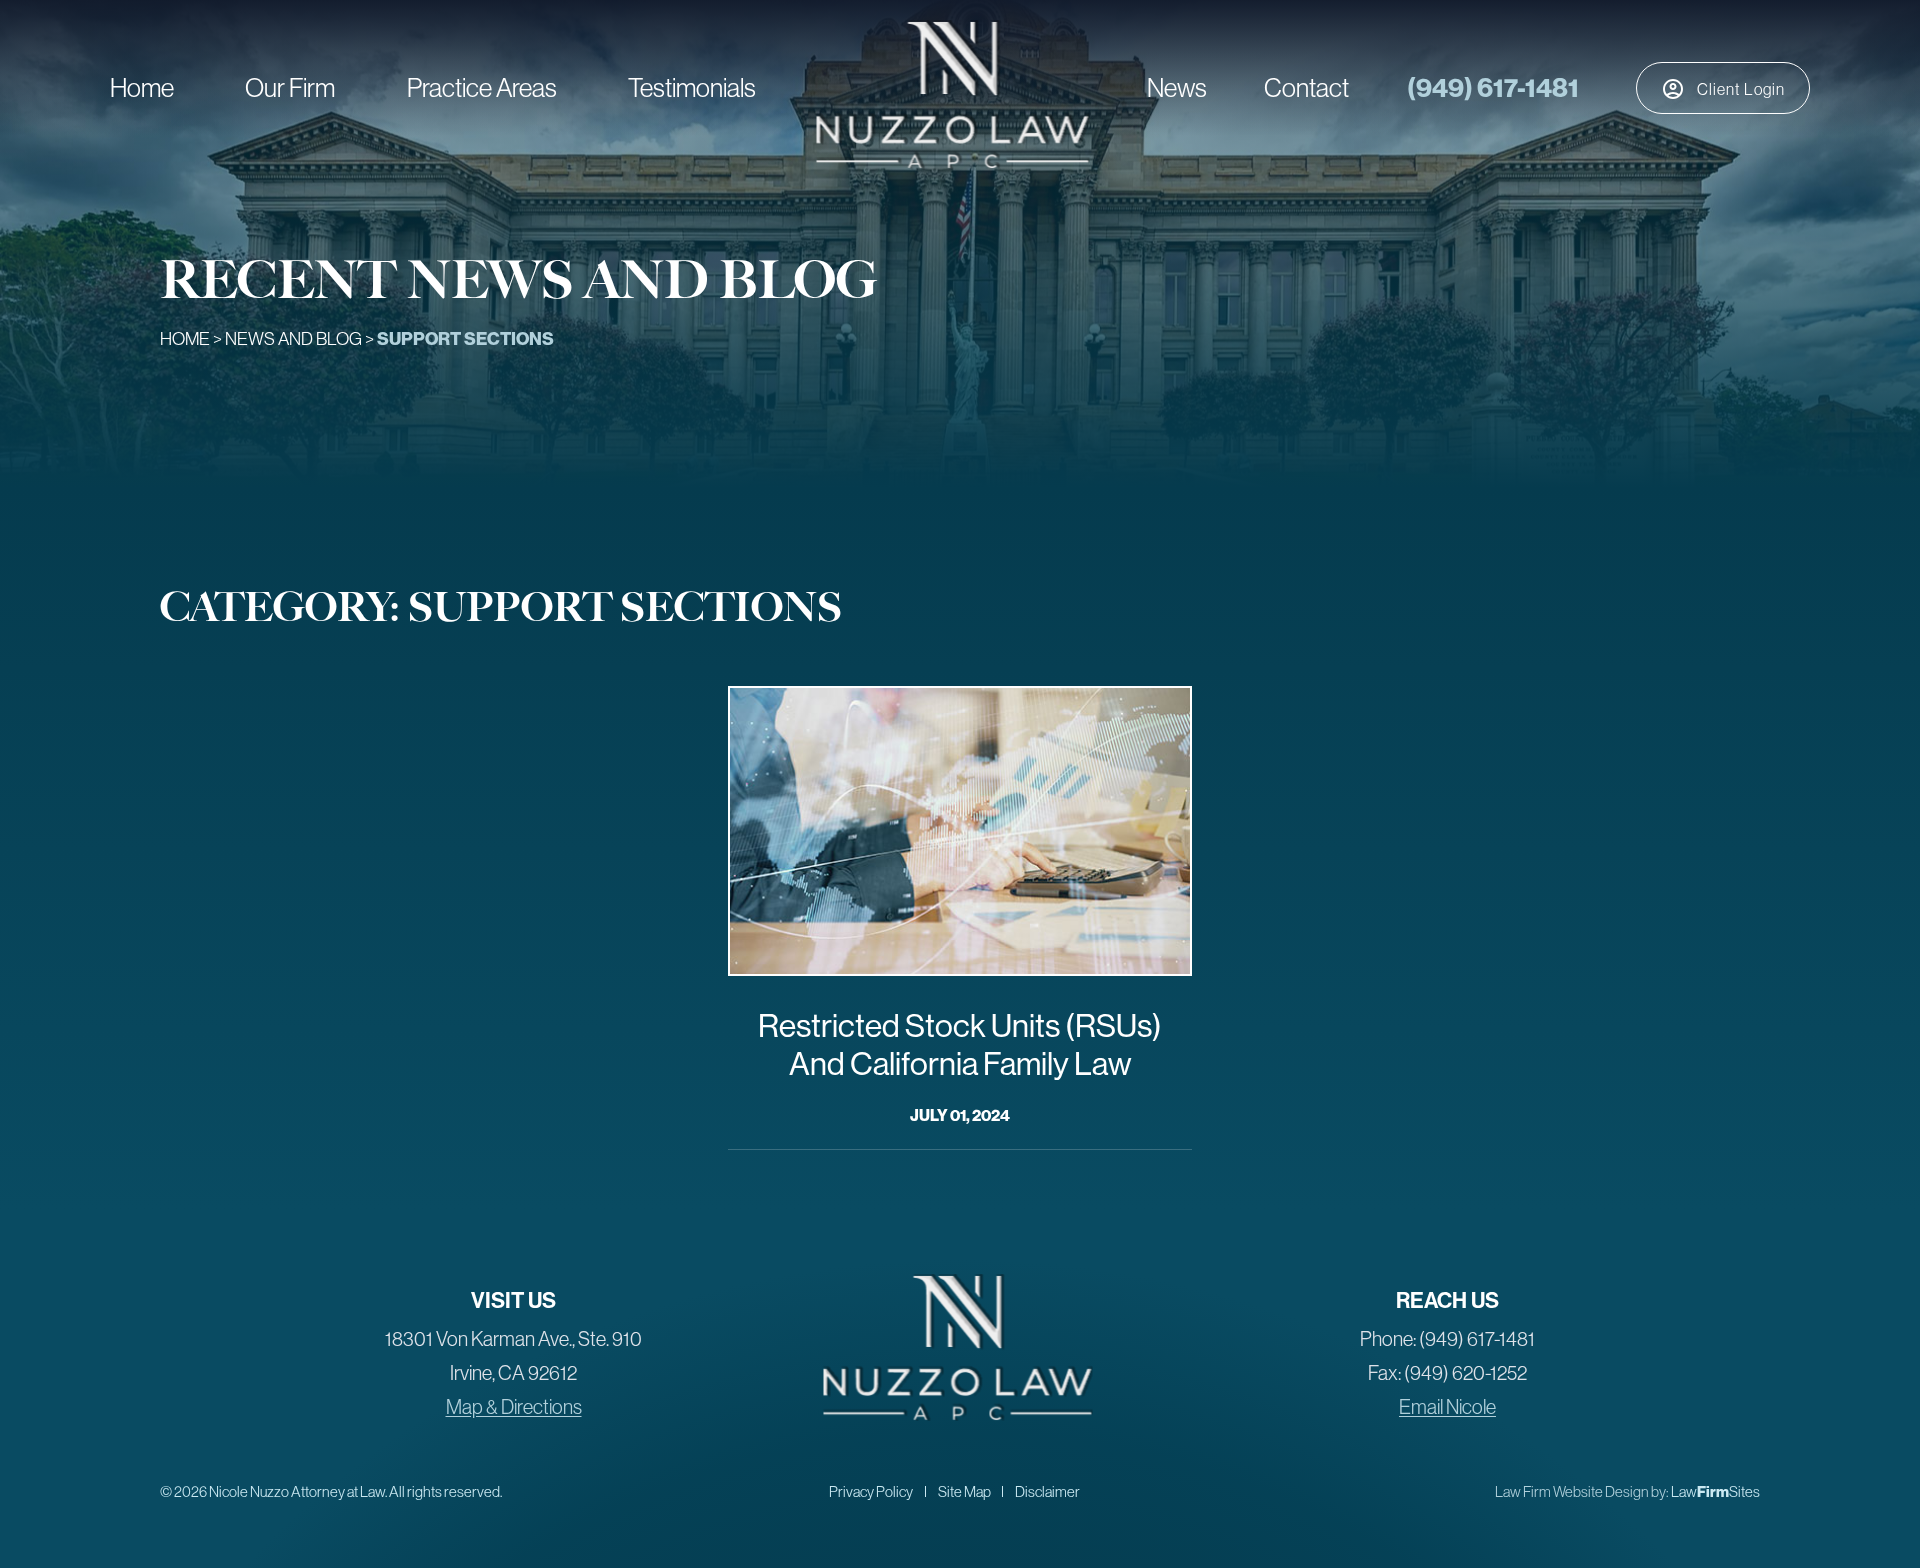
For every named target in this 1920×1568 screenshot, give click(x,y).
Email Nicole (1447, 1406)
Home (142, 87)
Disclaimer (1047, 1491)
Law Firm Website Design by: (1582, 1491)
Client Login (1741, 89)
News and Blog (293, 338)
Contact (1306, 87)
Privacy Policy (871, 1491)
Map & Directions (514, 1406)
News (1177, 87)
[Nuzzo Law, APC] (952, 162)
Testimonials (692, 87)
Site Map (964, 1491)
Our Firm (290, 87)
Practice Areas (482, 87)
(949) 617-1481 (1493, 87)
